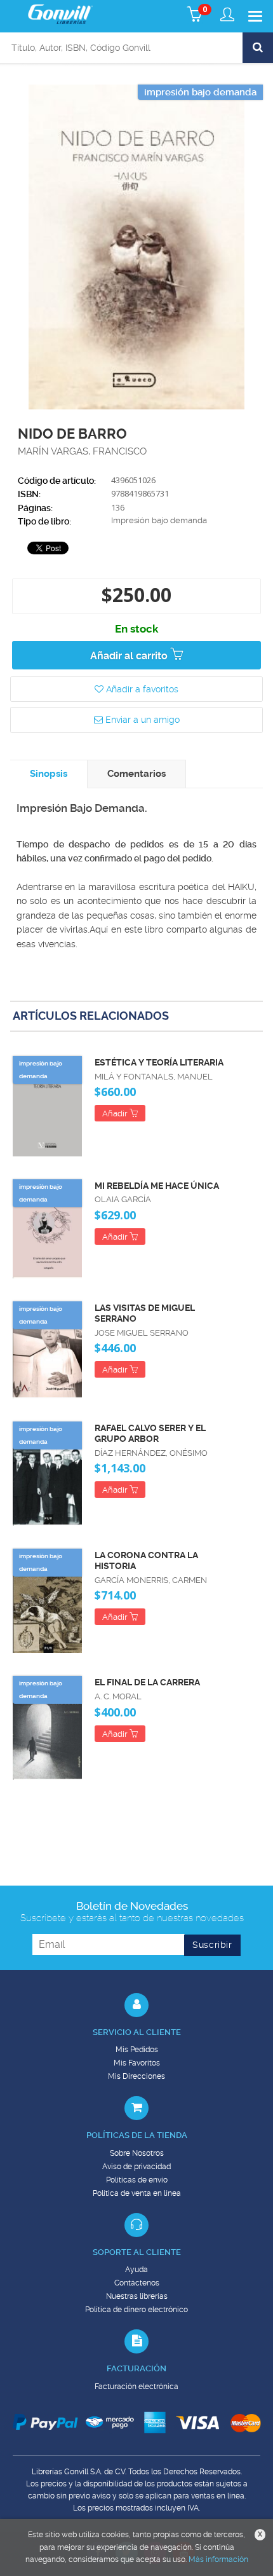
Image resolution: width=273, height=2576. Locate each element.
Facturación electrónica (136, 2387)
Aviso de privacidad (136, 2167)
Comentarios (136, 774)
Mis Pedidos (137, 2050)
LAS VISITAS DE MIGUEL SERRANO (145, 1313)
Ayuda (136, 2270)
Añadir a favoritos (141, 689)
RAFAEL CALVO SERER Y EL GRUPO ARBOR (150, 1433)
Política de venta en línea (137, 2193)
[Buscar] (258, 48)
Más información (218, 2559)
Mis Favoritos (137, 2063)
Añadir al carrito (130, 656)
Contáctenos (137, 2283)
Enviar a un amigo (141, 720)
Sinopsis (49, 774)
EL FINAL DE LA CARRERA (147, 1682)
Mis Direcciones (136, 2076)
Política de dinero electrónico (136, 2310)
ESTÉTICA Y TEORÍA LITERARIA (159, 1062)
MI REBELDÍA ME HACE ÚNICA (157, 1186)
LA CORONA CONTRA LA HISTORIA (146, 1560)
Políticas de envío (137, 2180)
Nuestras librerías (137, 2296)
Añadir (116, 1113)
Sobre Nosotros (137, 2153)
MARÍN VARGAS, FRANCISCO (82, 451)
